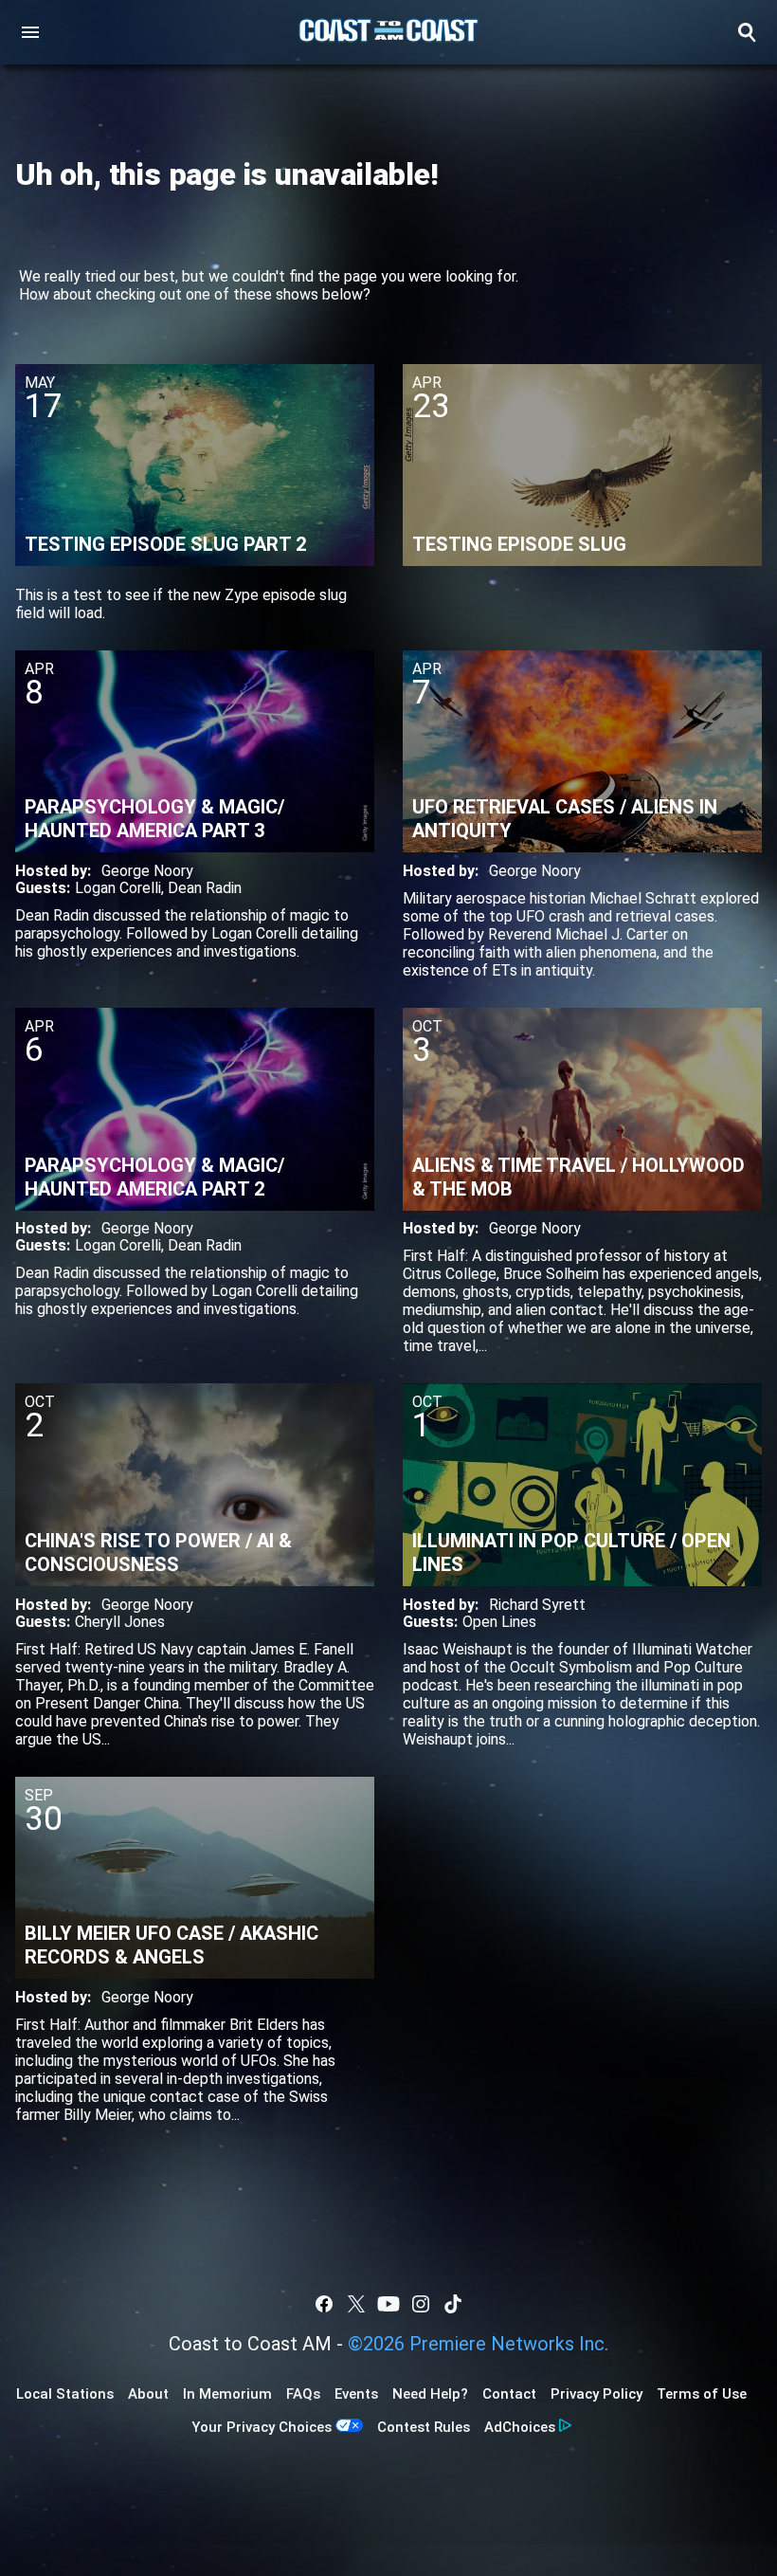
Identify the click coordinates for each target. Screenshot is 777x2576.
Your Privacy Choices (262, 2427)
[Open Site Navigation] (30, 32)
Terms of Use (702, 2394)
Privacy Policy (596, 2394)
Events (356, 2394)
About (148, 2394)
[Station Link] (388, 32)
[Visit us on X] (356, 2304)
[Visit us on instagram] (421, 2304)
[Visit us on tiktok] (453, 2304)
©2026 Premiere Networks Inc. (478, 2344)
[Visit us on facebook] (324, 2304)
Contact (509, 2394)
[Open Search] (747, 32)
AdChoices (520, 2427)
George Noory (147, 871)
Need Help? (430, 2394)
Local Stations (65, 2394)
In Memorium (227, 2394)
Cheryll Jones (120, 1622)
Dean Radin (205, 888)
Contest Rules (424, 2427)
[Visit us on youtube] (388, 2304)
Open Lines (499, 1622)
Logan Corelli (118, 888)
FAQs (303, 2394)
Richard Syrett (537, 1605)
